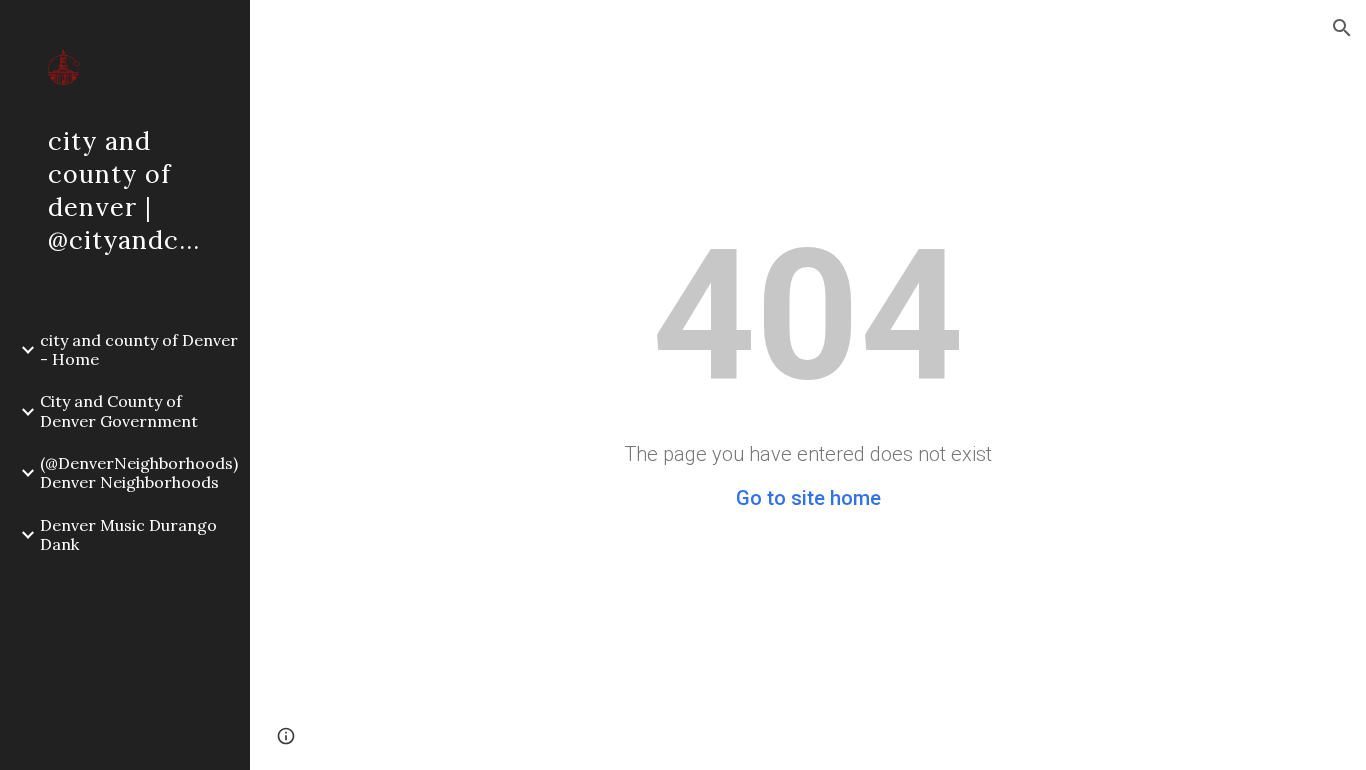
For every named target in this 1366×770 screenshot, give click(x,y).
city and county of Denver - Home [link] (139, 349)
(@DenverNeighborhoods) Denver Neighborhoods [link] (139, 472)
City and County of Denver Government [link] (119, 410)
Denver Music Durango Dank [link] (128, 534)
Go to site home (808, 498)
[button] (1342, 28)
